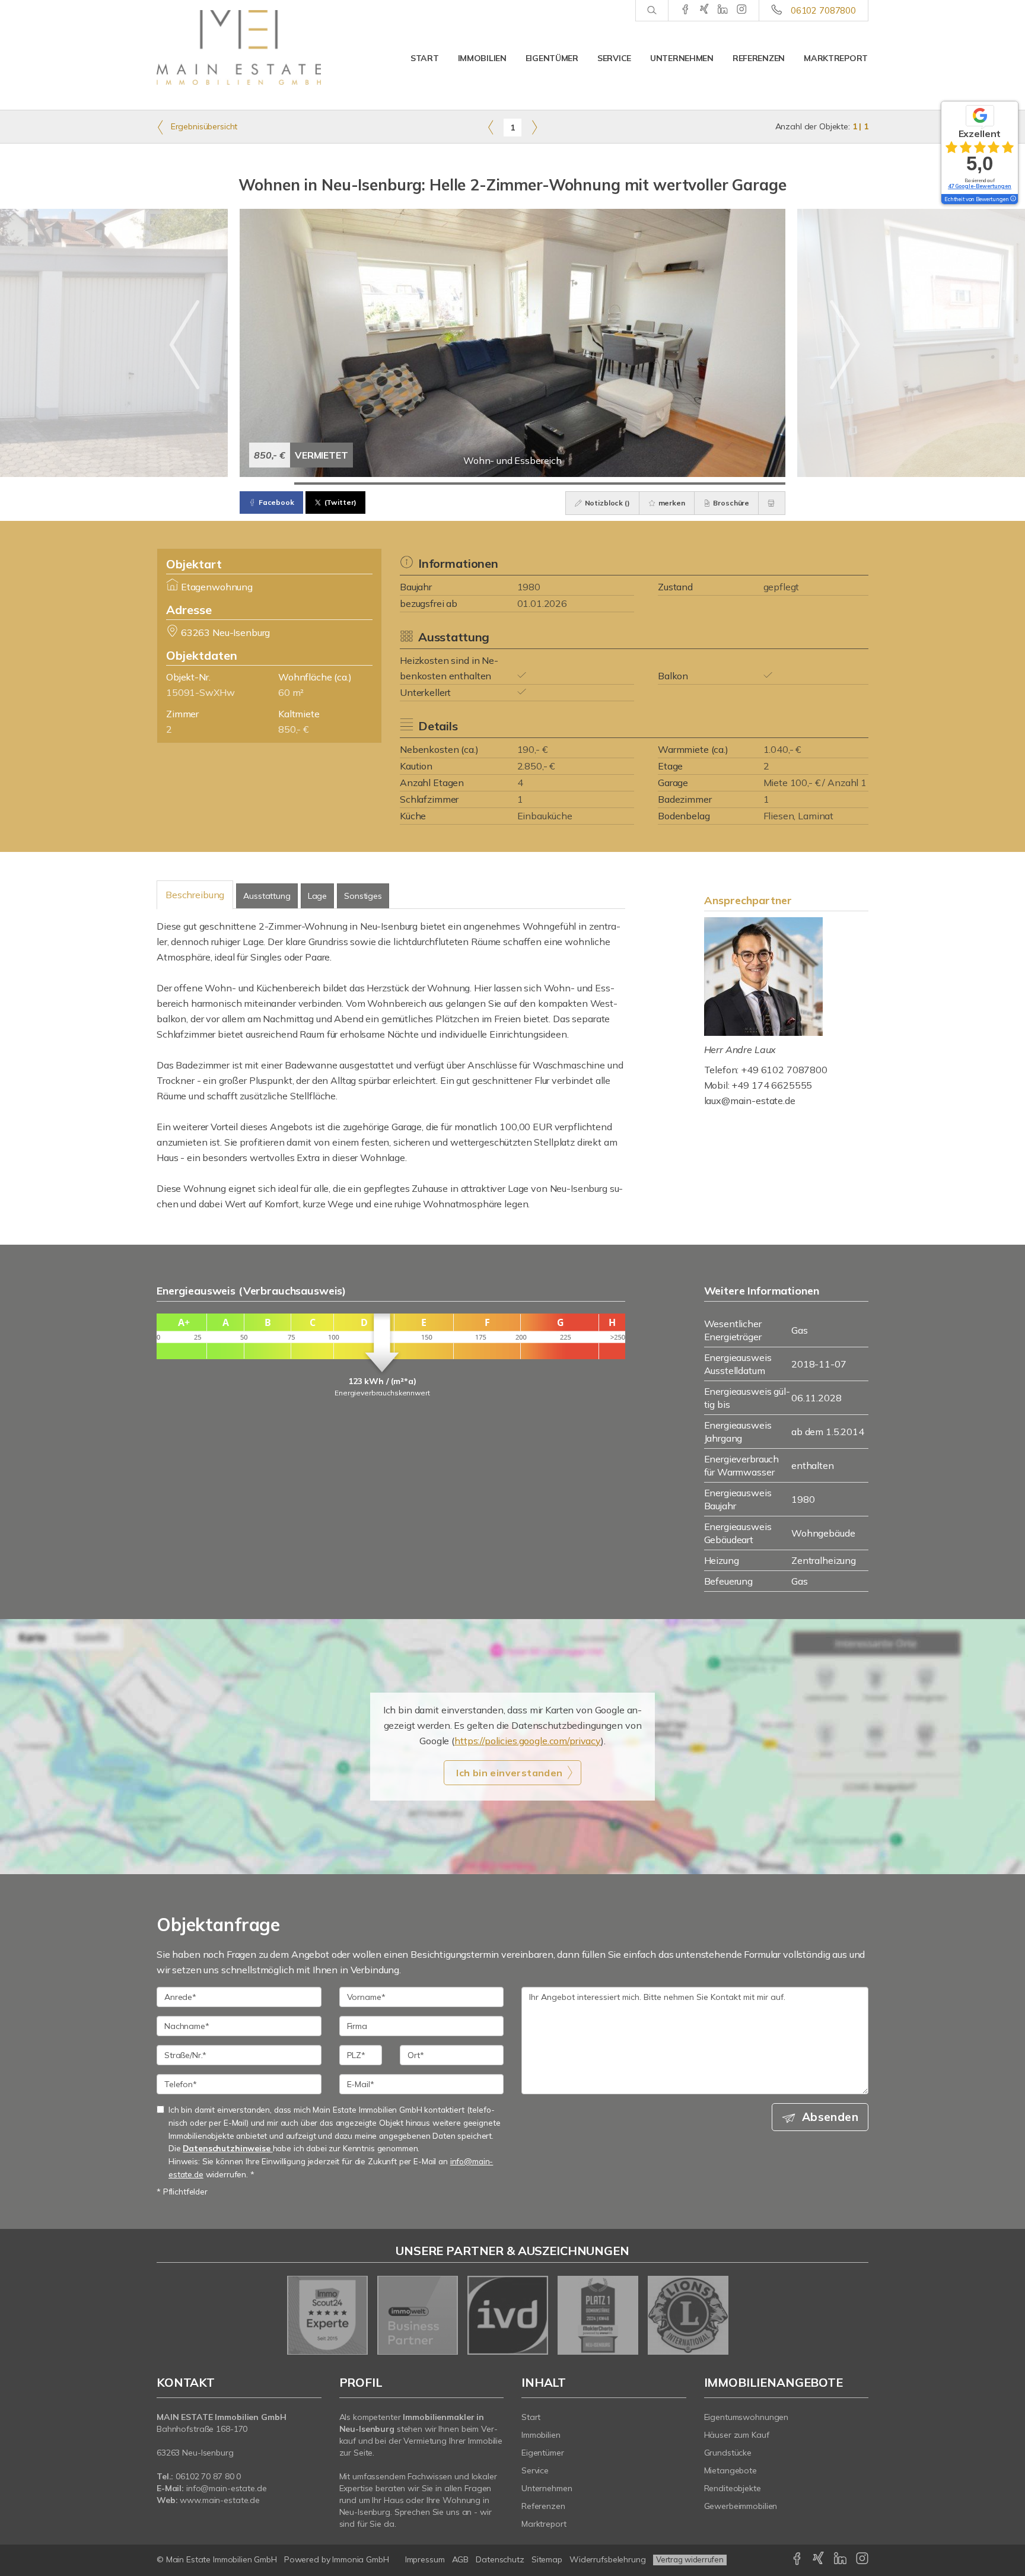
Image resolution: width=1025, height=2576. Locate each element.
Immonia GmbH (361, 2559)
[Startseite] (239, 47)
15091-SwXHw (200, 692)
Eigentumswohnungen (747, 2417)
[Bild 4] (431, 484)
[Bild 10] (758, 484)
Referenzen (759, 58)
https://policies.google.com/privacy (528, 1741)
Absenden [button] (830, 2117)
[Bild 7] (594, 484)
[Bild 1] (267, 484)
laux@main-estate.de (750, 1101)
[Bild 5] (485, 484)
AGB (461, 2559)
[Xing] (704, 10)
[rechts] (534, 127)
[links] (491, 127)
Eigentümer (552, 58)
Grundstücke (728, 2453)
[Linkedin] (723, 10)
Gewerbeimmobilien (741, 2506)
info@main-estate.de (227, 2488)
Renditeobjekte (733, 2488)
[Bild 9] (704, 484)
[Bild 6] (540, 484)
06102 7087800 (823, 10)
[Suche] (652, 11)
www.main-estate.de (220, 2500)
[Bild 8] (649, 484)
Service (614, 58)
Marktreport (836, 58)
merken (671, 503)
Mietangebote (731, 2470)
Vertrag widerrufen (690, 2559)
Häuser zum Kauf (737, 2435)
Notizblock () (607, 503)
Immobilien (482, 58)
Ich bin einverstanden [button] (509, 1773)
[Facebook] (685, 10)
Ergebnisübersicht (203, 126)
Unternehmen (682, 58)
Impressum (425, 2559)
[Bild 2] (321, 484)
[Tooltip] (1013, 199)
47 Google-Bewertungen (980, 186)
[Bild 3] (376, 484)
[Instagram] (742, 10)
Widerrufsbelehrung (608, 2559)
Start (425, 58)
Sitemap (547, 2559)
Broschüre (731, 503)
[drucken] (772, 503)
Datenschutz (500, 2559)
